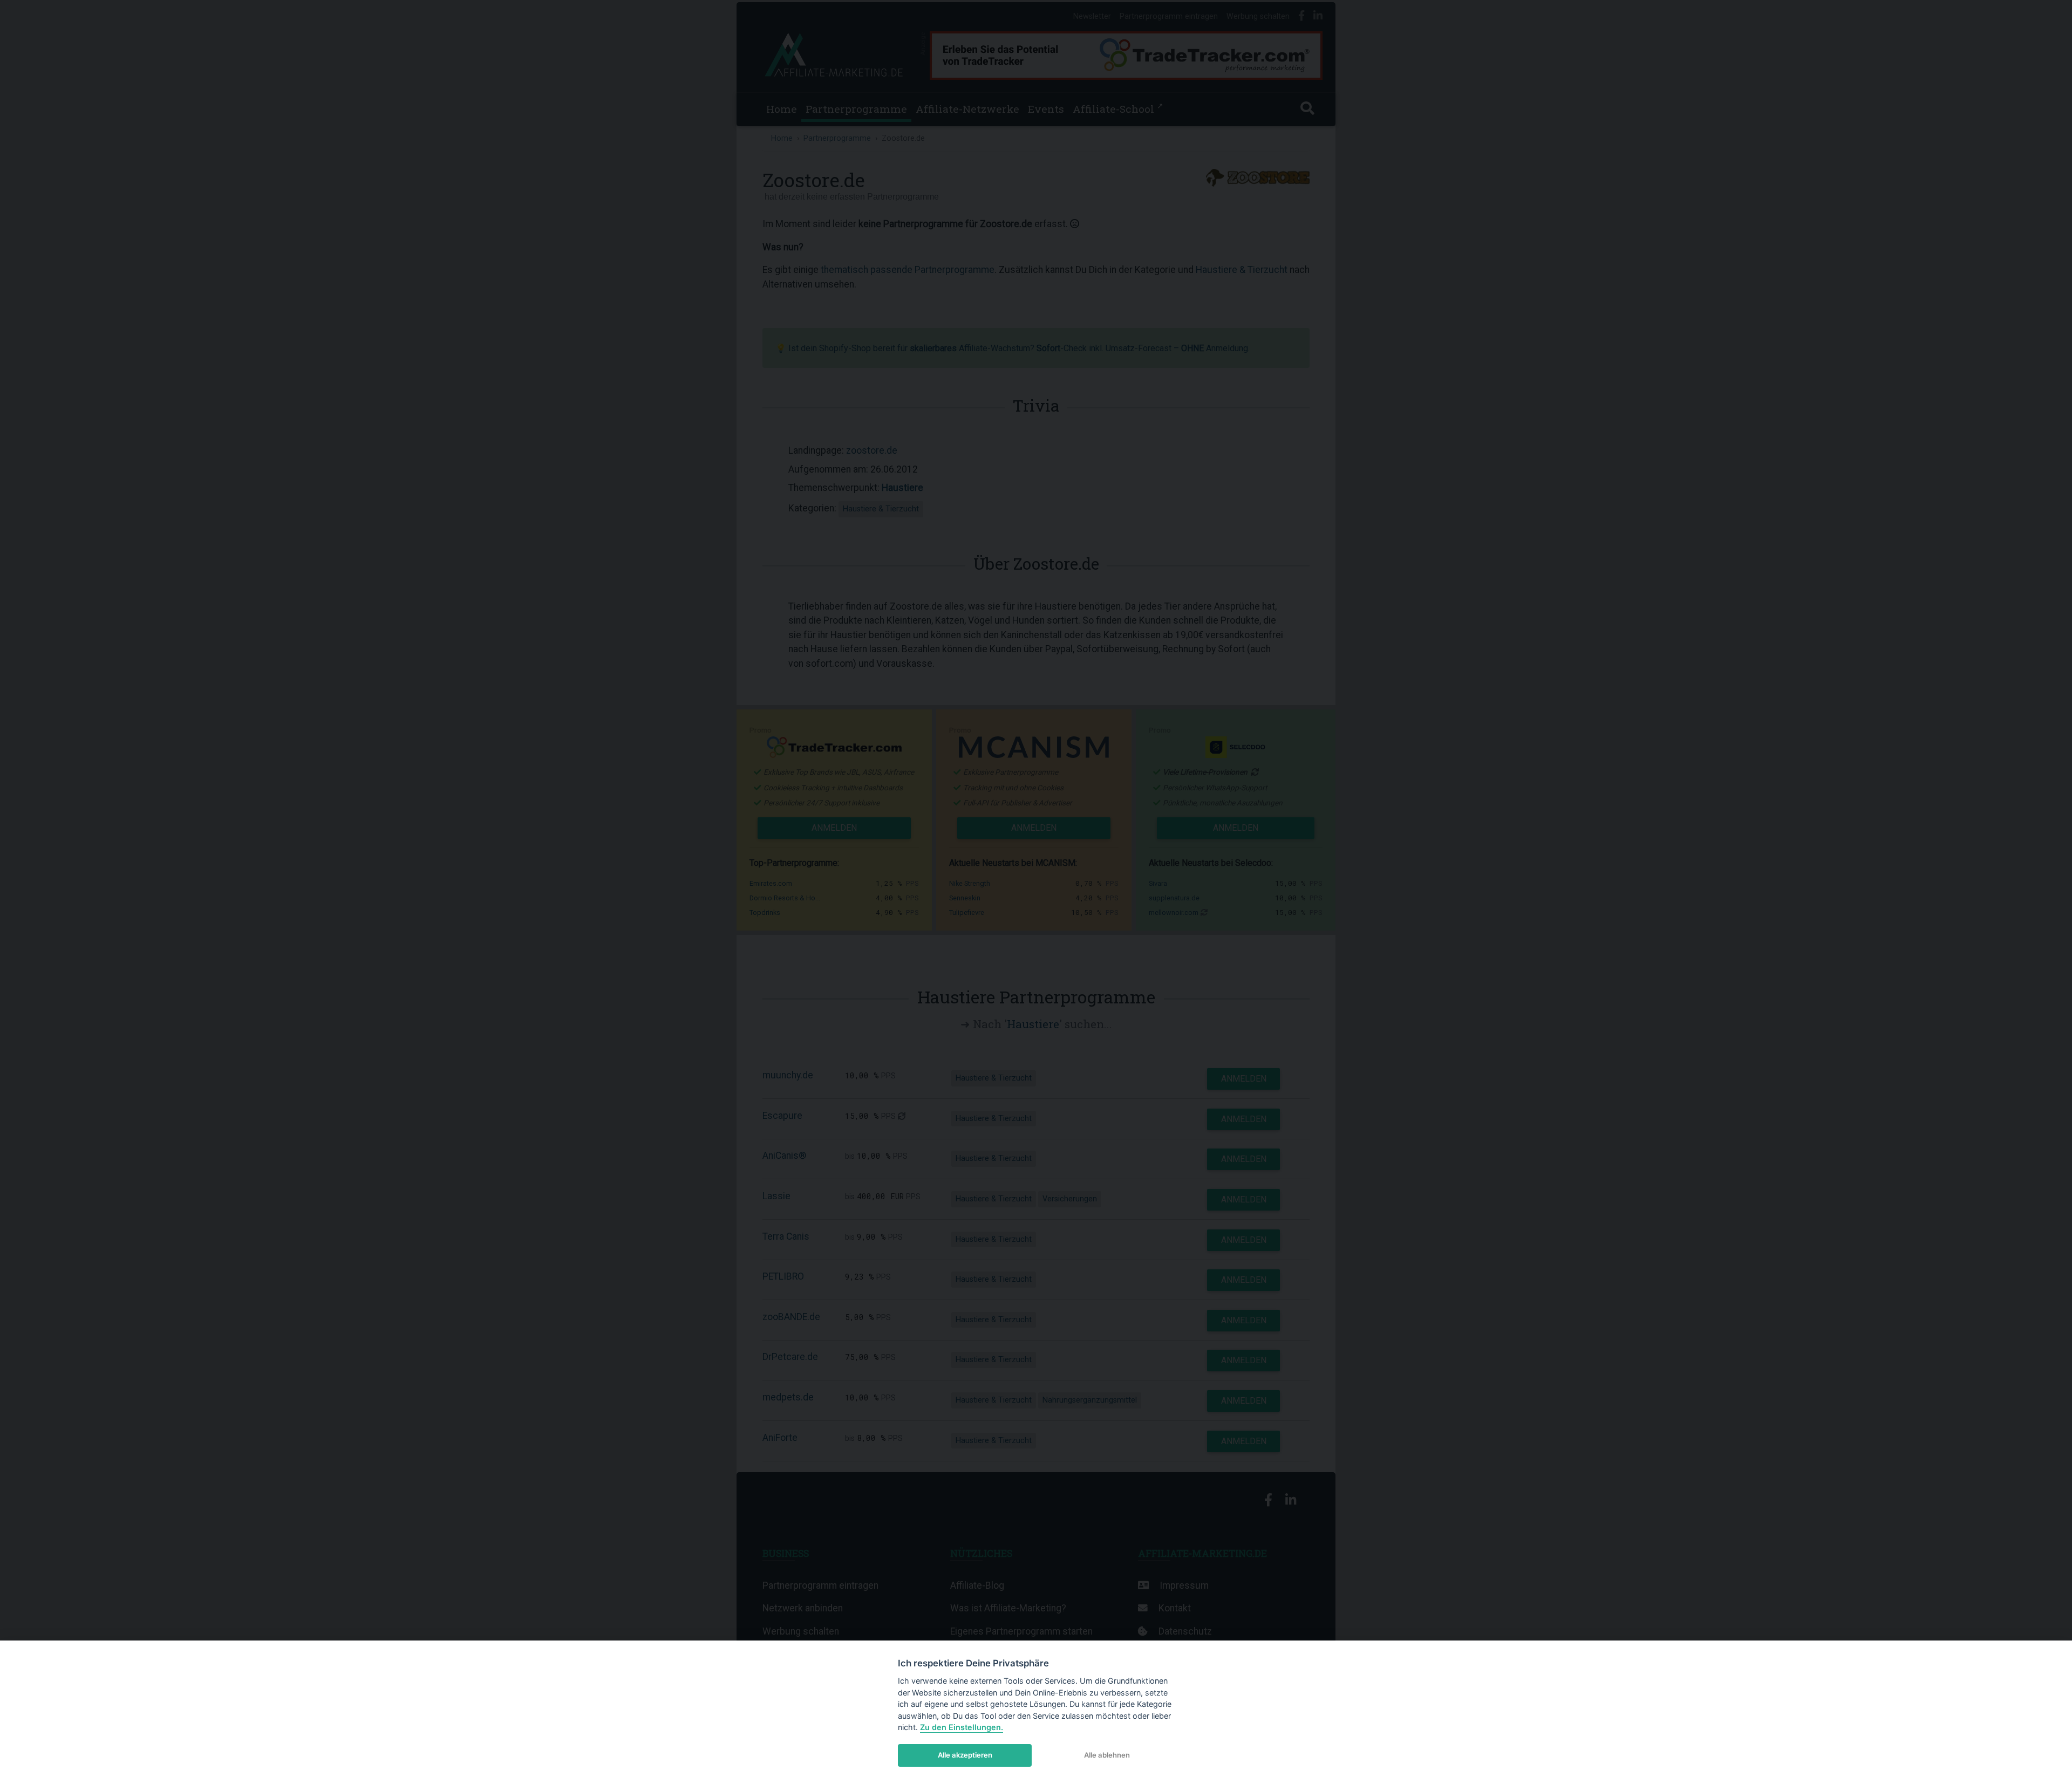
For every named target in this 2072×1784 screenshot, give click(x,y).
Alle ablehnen (1107, 1755)
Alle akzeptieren (965, 1755)
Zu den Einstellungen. (962, 1727)
